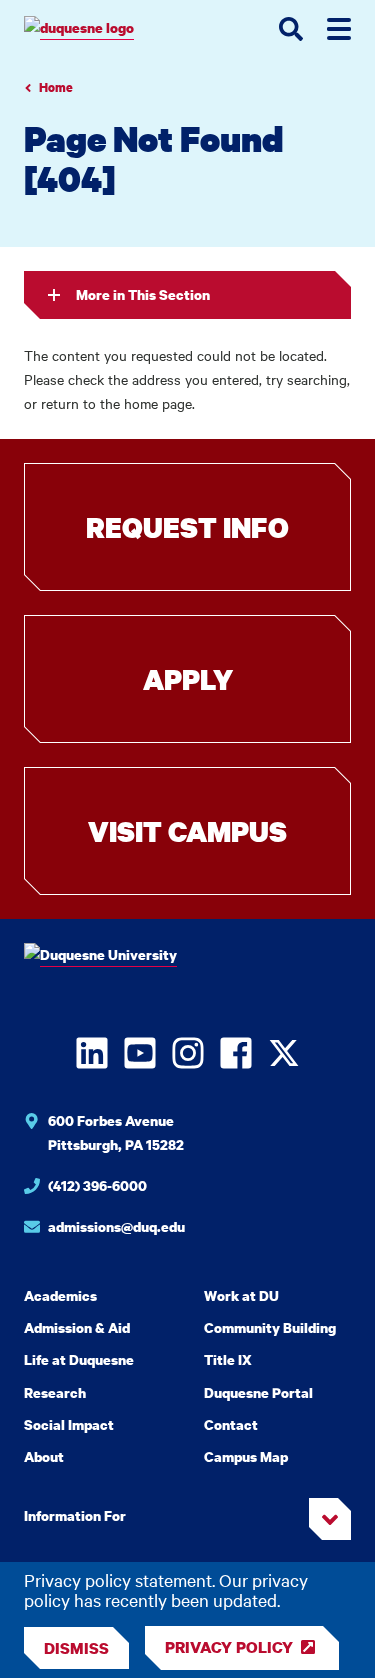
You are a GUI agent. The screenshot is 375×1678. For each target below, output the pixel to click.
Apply (188, 679)
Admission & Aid (77, 1327)
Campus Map (246, 1456)
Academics (60, 1295)
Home (56, 87)
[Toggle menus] (339, 29)
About (44, 1456)
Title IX (228, 1359)
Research (55, 1392)
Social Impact (69, 1424)
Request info (187, 527)
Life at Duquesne (79, 1359)
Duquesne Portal (258, 1392)
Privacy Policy (229, 1647)
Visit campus (187, 831)
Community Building (270, 1327)
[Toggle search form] (291, 29)
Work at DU (241, 1295)
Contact (231, 1424)
